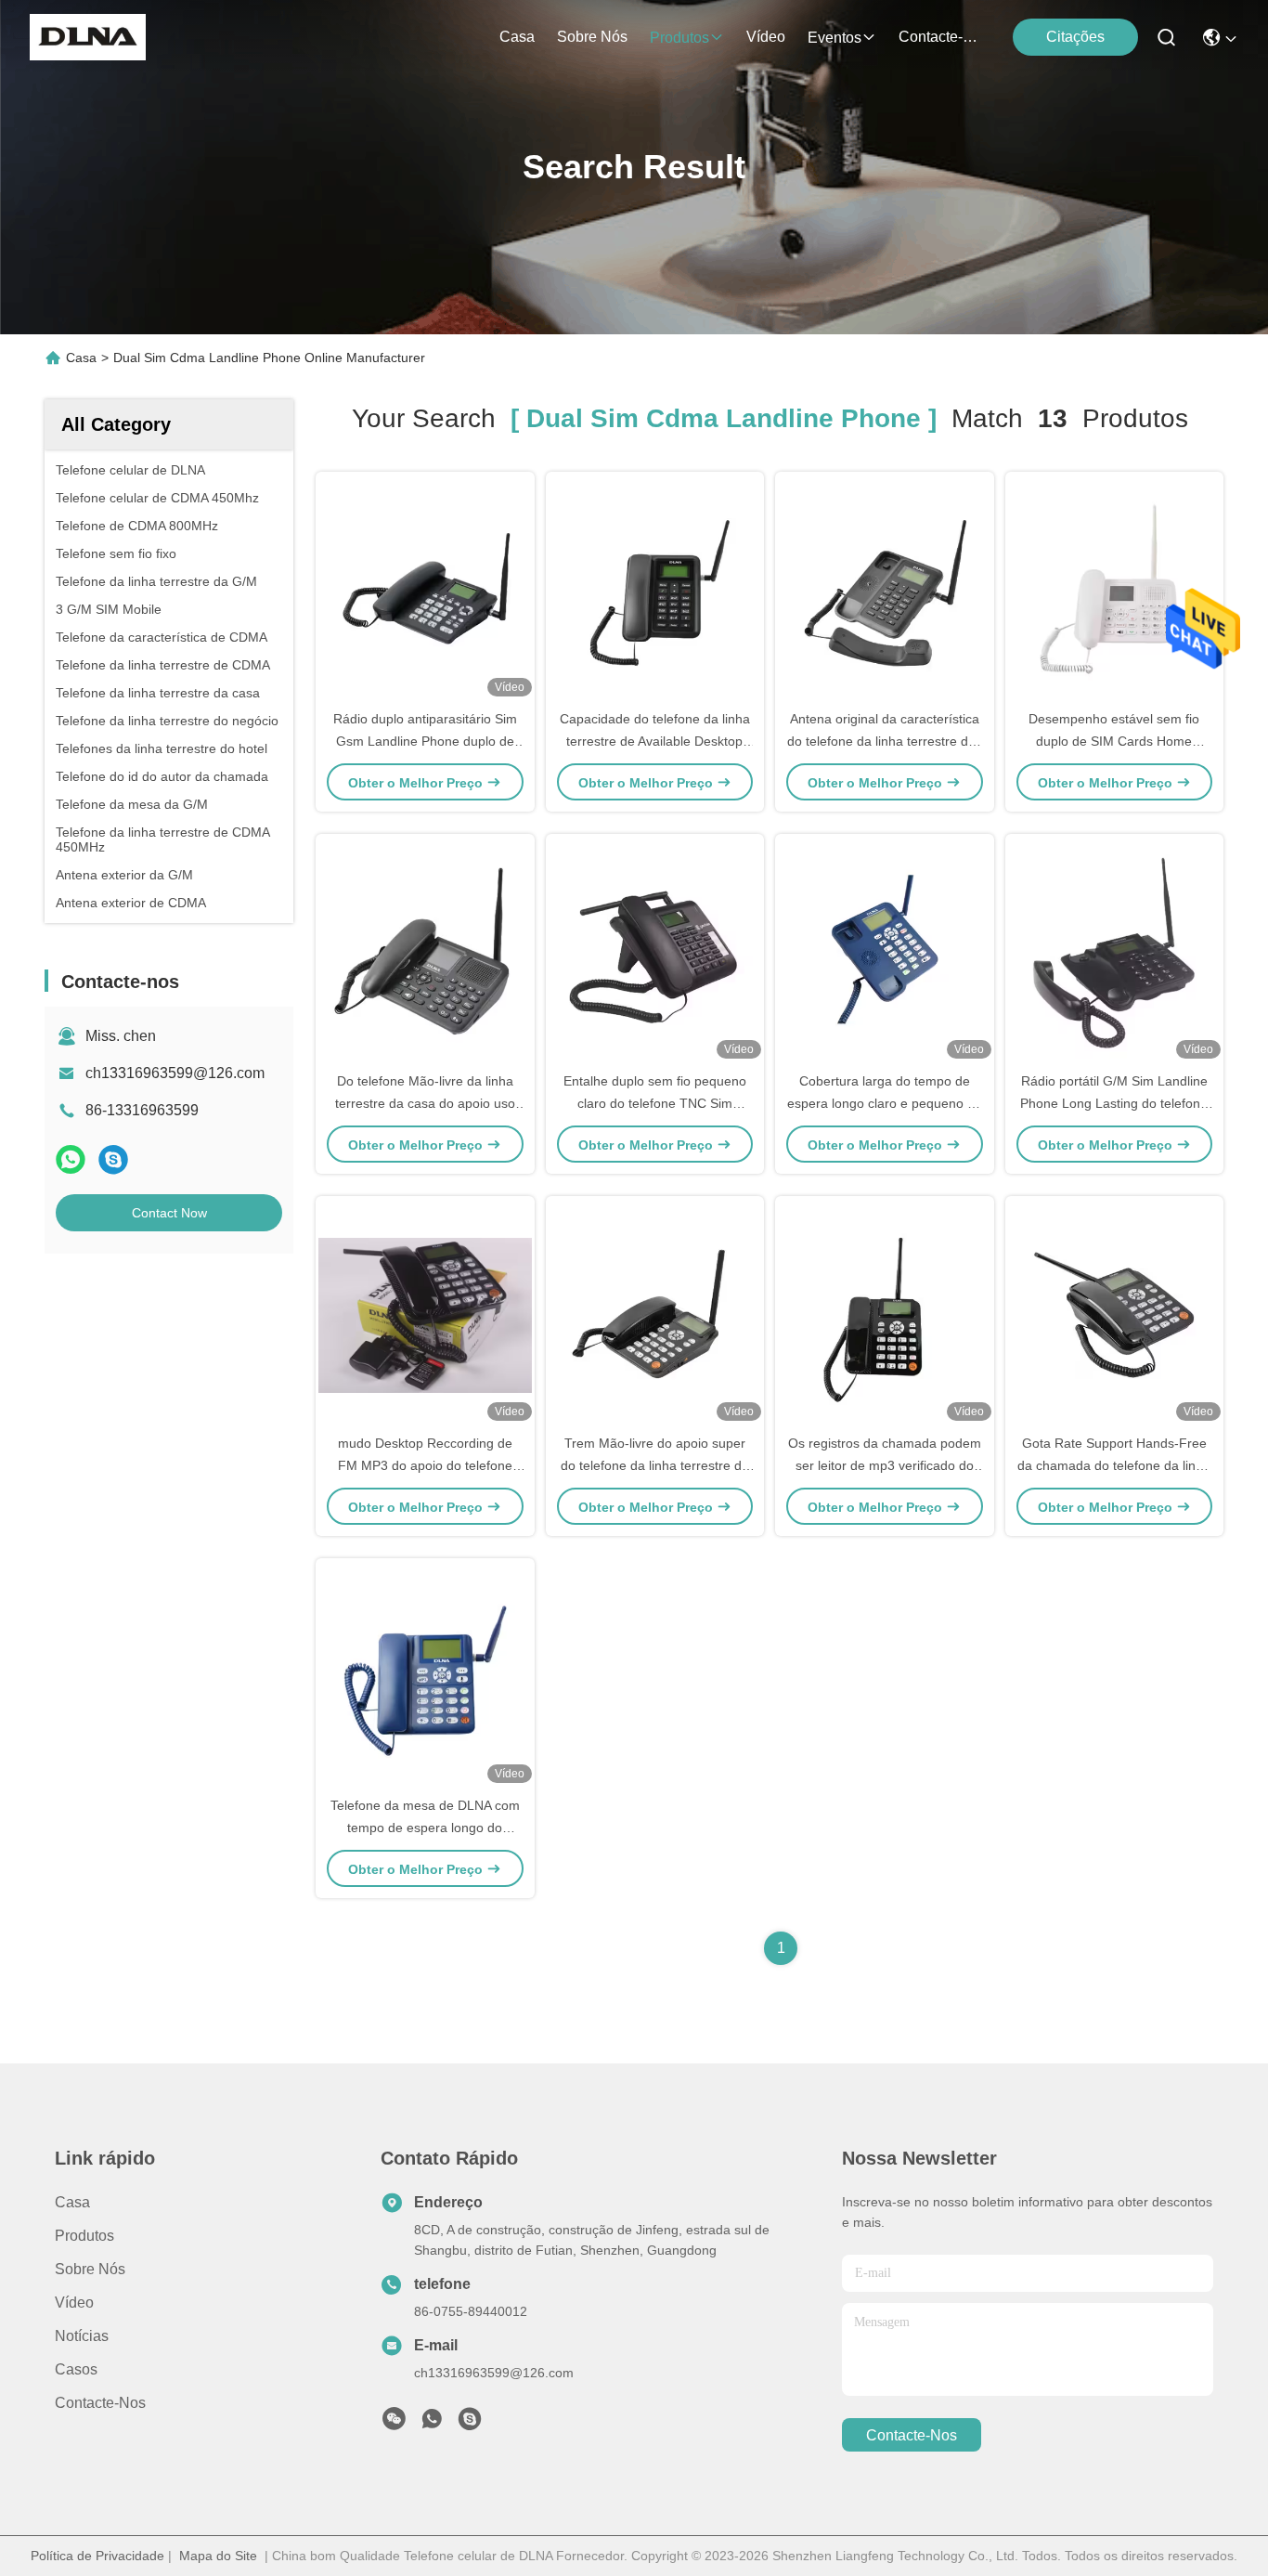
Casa (517, 37)
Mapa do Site (218, 2556)
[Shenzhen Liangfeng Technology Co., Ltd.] (88, 37)
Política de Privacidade (97, 2556)
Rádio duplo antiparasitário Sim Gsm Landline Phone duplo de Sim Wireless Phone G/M (425, 741)
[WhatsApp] (71, 1159)
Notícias (82, 2336)
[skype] (113, 1159)
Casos (76, 2369)
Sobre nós (592, 37)
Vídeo (766, 37)
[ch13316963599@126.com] (470, 2424)
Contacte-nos (943, 37)
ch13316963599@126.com (175, 1073)
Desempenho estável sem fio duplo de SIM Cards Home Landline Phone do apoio (1114, 741)
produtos (679, 38)
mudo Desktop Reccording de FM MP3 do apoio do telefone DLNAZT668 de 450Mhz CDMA (425, 1465)
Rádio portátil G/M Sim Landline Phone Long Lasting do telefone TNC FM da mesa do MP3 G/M (1114, 1103)
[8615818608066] (432, 2424)
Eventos (835, 38)
